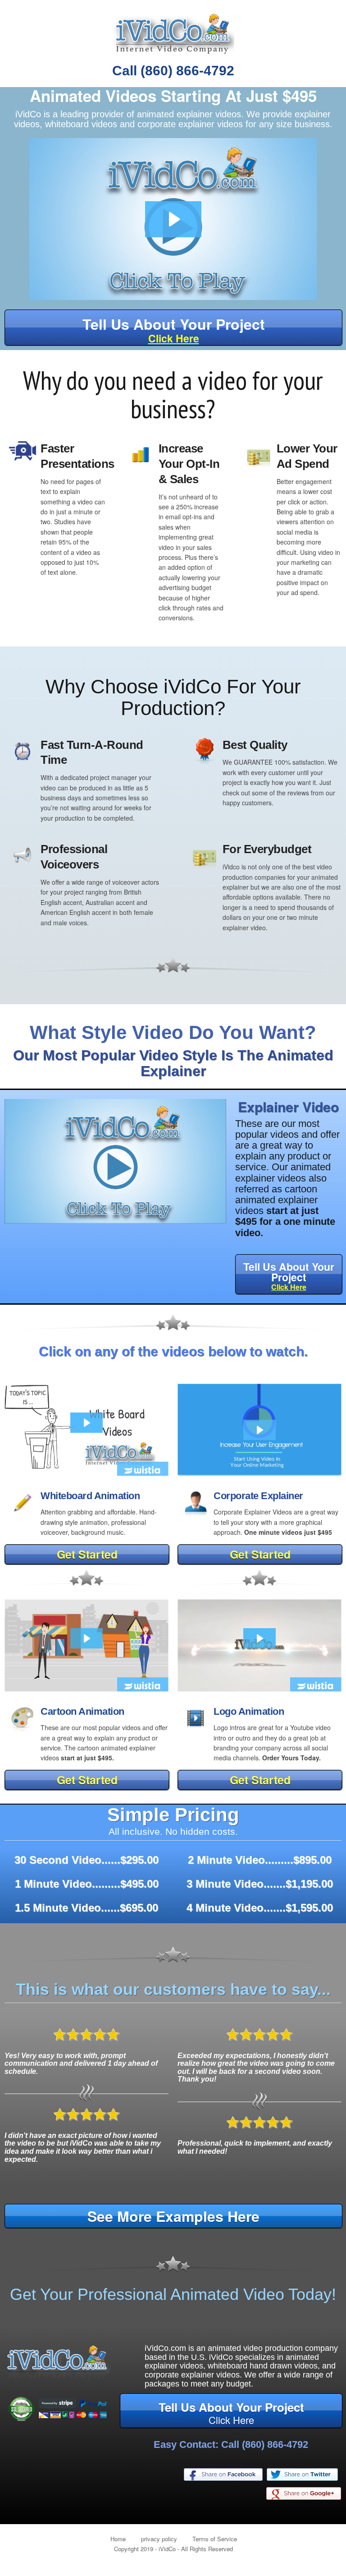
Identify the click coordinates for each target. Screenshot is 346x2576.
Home (118, 2539)
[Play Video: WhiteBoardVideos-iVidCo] (86, 1423)
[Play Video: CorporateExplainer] (259, 1430)
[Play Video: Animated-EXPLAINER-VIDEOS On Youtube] (173, 219)
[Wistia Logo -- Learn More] (143, 1471)
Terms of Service (215, 2539)
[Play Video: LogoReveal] (259, 1639)
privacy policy (159, 2539)
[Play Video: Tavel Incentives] (86, 1639)
